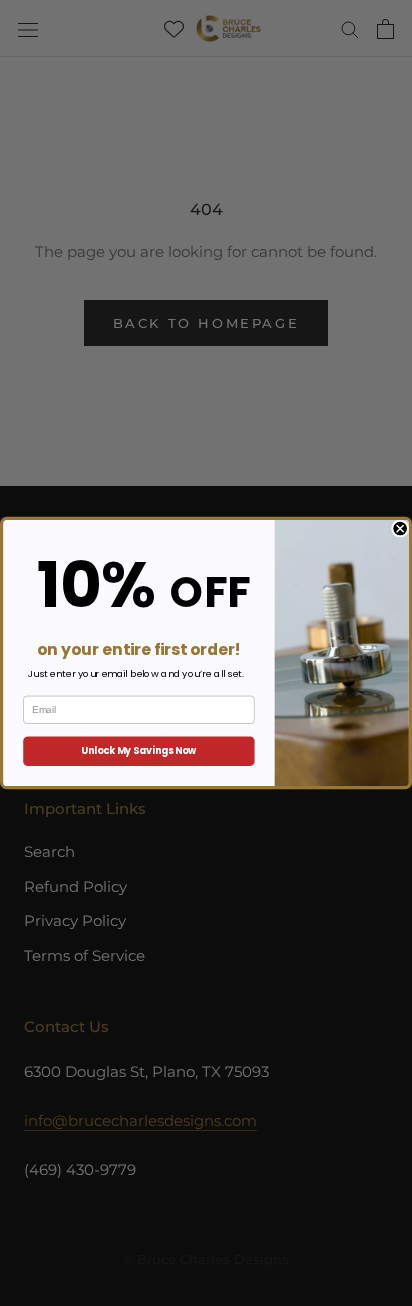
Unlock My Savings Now (139, 750)
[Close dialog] (399, 528)
